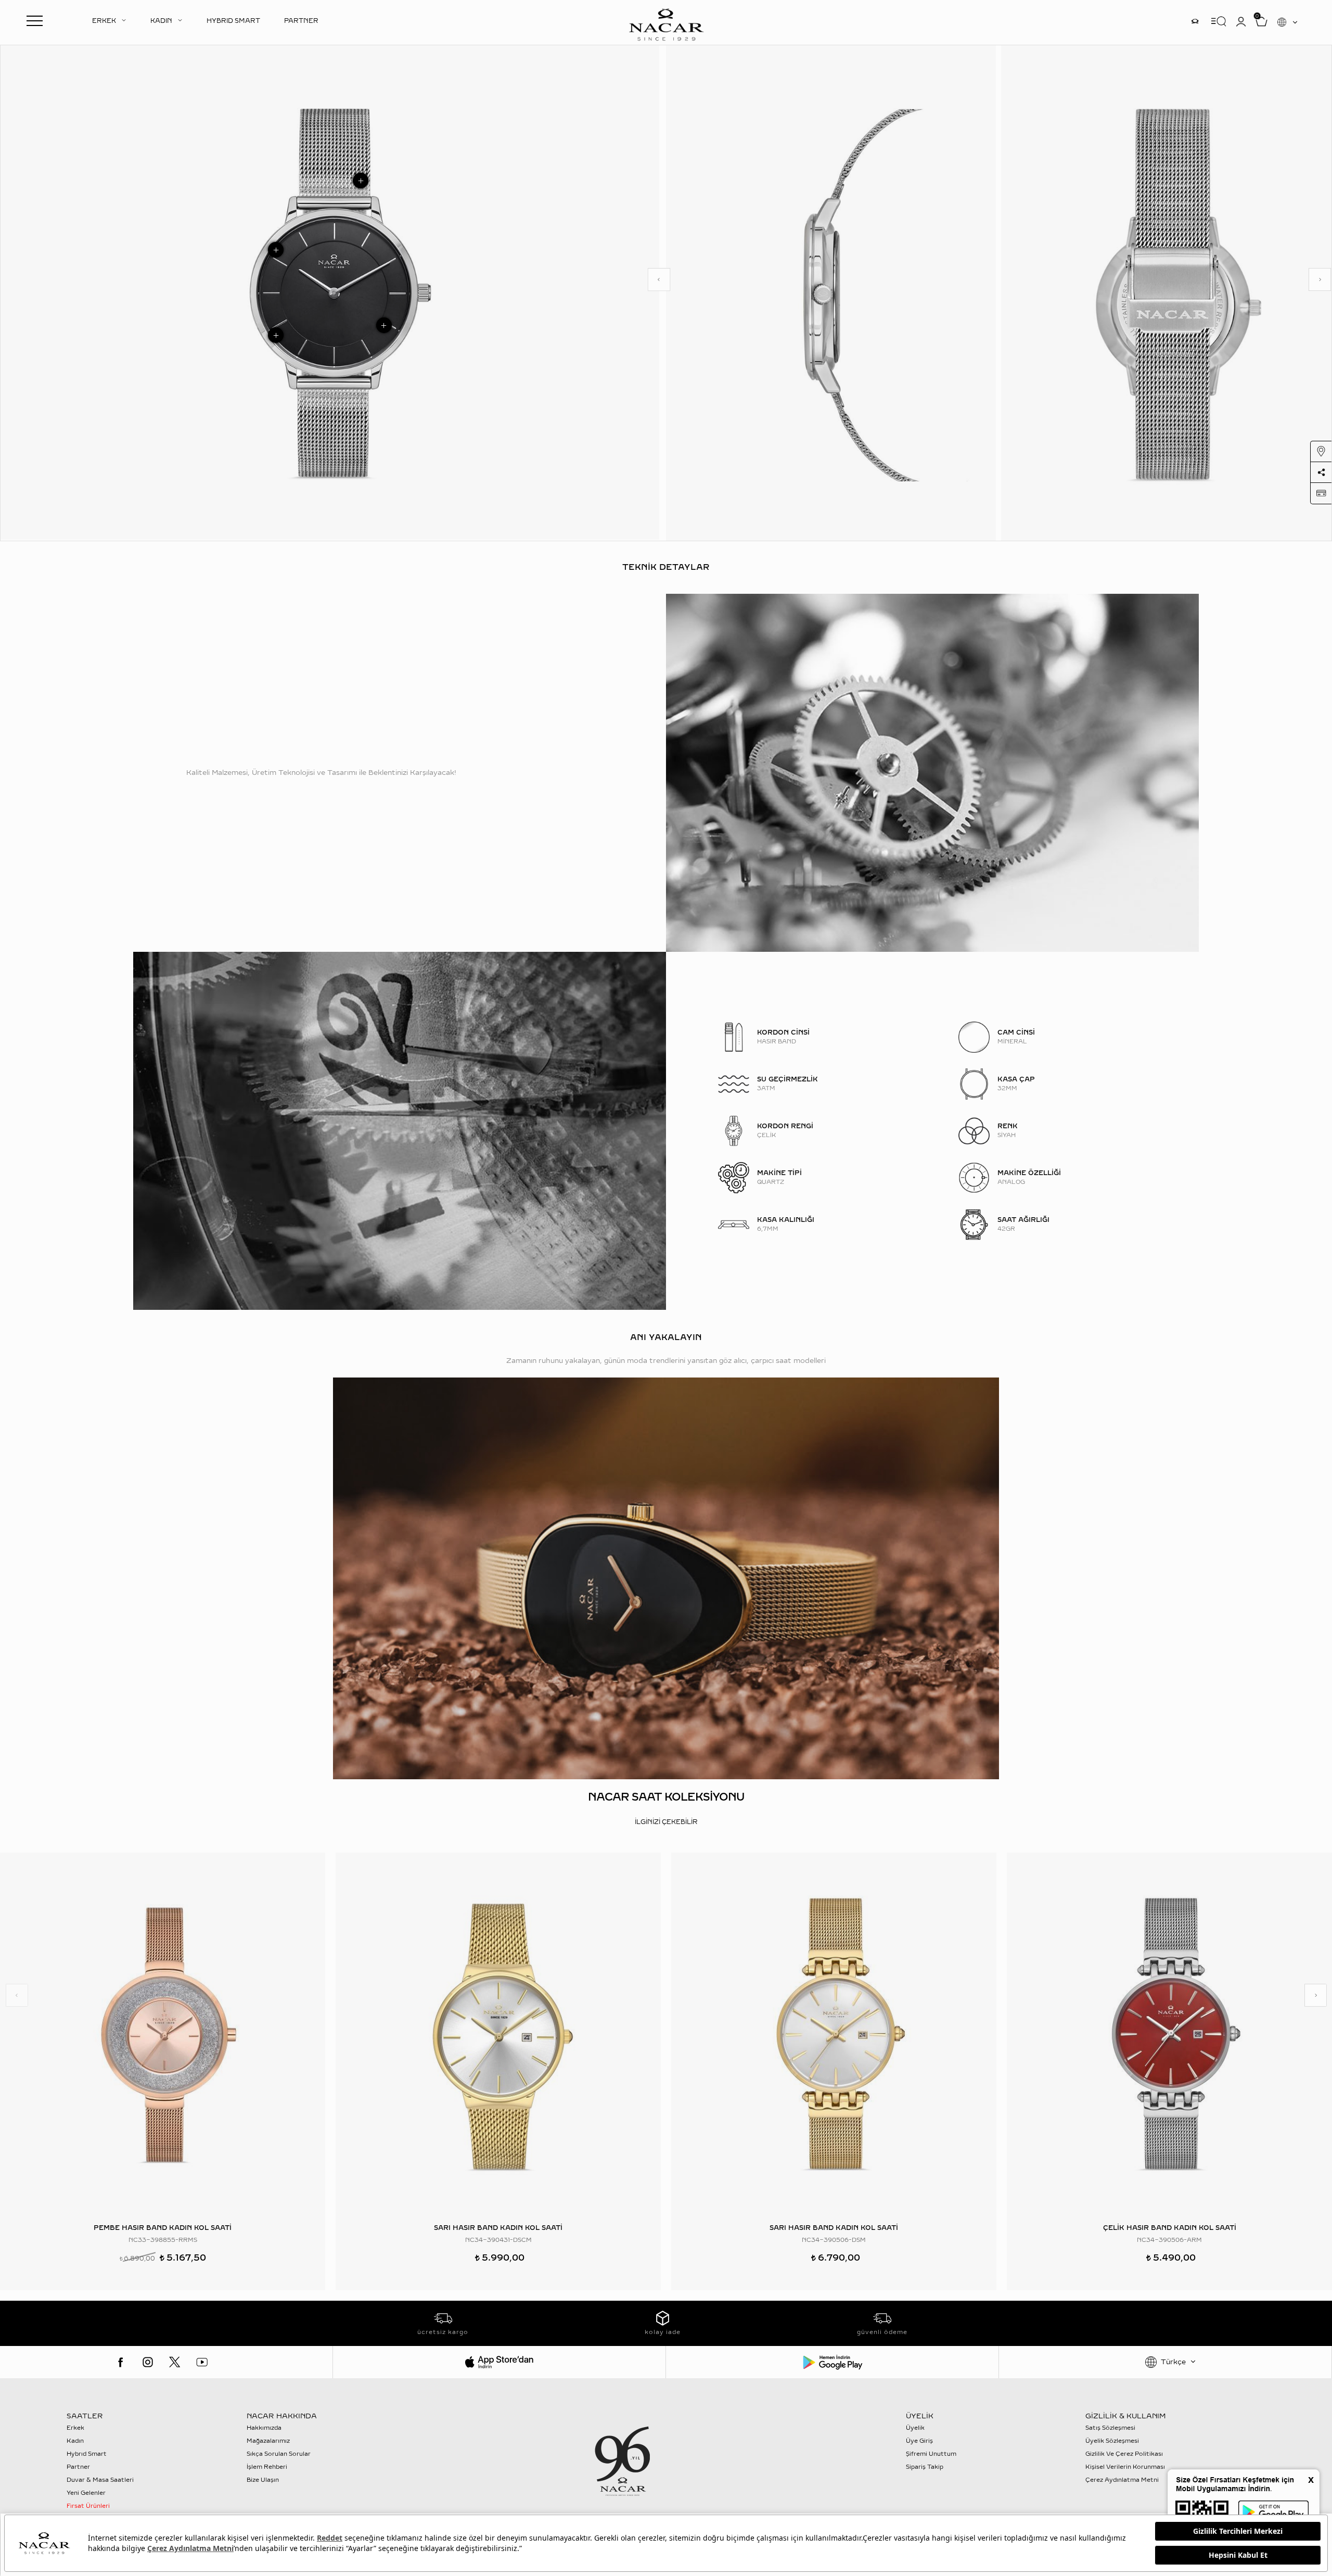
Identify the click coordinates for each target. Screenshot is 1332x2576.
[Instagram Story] (1195, 21)
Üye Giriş (919, 2441)
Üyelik (915, 2428)
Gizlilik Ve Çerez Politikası (1124, 2454)
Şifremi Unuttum (931, 2454)
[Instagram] (148, 2362)
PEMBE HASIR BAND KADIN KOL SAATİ (163, 2228)
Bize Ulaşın (263, 2480)
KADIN (161, 21)
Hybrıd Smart (87, 2454)
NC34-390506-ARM (1169, 2240)
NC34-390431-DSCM (498, 2240)
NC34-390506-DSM (834, 2240)
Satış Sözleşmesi (1110, 2428)
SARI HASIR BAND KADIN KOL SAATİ (498, 2228)
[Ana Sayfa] (666, 23)
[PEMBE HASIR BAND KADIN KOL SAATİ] (163, 2034)
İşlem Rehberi (267, 2467)
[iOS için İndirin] (499, 2362)
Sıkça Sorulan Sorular (279, 2454)
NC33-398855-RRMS (163, 2240)
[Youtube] (202, 2362)
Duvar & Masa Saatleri (100, 2480)
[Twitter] (175, 2362)
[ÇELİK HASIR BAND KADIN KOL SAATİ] (1169, 2034)
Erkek (75, 2428)
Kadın (75, 2441)
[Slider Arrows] (659, 279)
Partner (78, 2467)
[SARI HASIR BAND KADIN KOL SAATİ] (498, 2034)
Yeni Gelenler (86, 2493)
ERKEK (104, 21)
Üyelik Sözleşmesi (1112, 2441)
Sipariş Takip (925, 2467)
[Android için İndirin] (832, 2362)
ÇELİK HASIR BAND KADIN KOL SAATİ (1170, 2228)
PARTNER (301, 21)
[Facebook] (121, 2362)
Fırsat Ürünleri (88, 2506)
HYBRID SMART (233, 21)
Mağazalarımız (268, 2441)
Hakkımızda (264, 2428)
